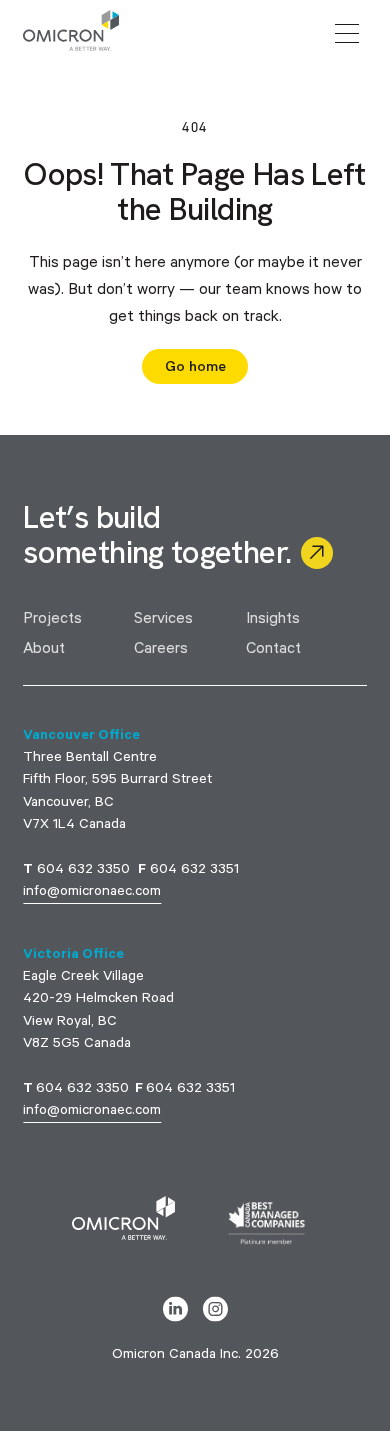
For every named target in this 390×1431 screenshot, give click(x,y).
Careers (161, 650)
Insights (273, 620)
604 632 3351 (194, 871)
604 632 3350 (83, 871)
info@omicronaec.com (92, 893)
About (44, 650)
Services (163, 620)
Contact (273, 650)
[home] (71, 33)
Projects (52, 620)
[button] (347, 33)
